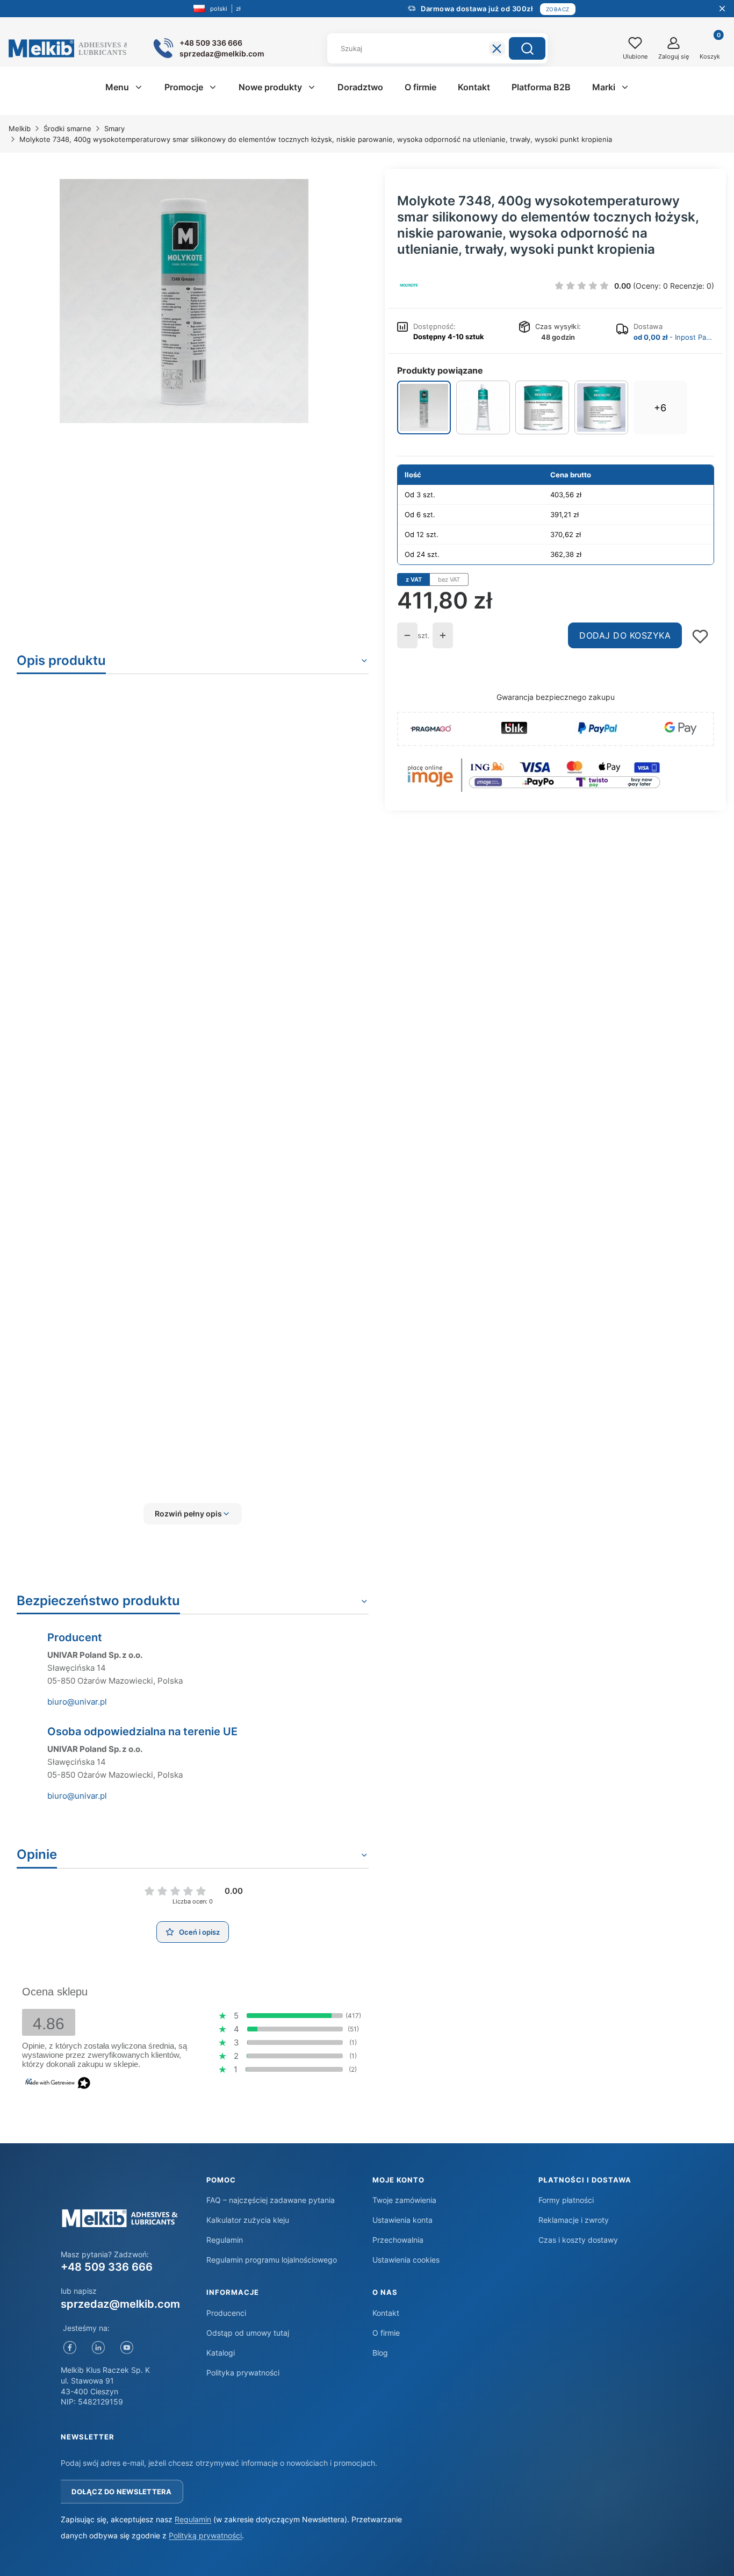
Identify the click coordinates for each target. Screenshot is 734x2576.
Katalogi (221, 2353)
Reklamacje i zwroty (574, 2220)
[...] (184, 301)
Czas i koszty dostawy (578, 2240)
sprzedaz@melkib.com (120, 2304)
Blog (380, 2353)
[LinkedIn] (98, 2347)
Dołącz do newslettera (121, 2492)
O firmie (386, 2333)
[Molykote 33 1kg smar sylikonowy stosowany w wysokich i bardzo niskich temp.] (542, 407)
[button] (527, 48)
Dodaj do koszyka (625, 635)
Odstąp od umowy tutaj (248, 2333)
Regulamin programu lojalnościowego (272, 2260)
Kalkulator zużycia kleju (248, 2220)
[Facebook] (70, 2347)
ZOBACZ (558, 9)
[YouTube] (127, 2347)
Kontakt (386, 2313)
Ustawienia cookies (406, 2260)
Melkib (20, 128)
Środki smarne (67, 128)
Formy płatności (566, 2200)
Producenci (226, 2313)
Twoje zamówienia (404, 2200)
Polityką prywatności (205, 2535)
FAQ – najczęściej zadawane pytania (271, 2200)
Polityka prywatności (243, 2373)
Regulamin (225, 2240)
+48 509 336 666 (107, 2267)
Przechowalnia (398, 2240)
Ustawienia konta (402, 2220)
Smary (114, 128)
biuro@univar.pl (77, 1702)
